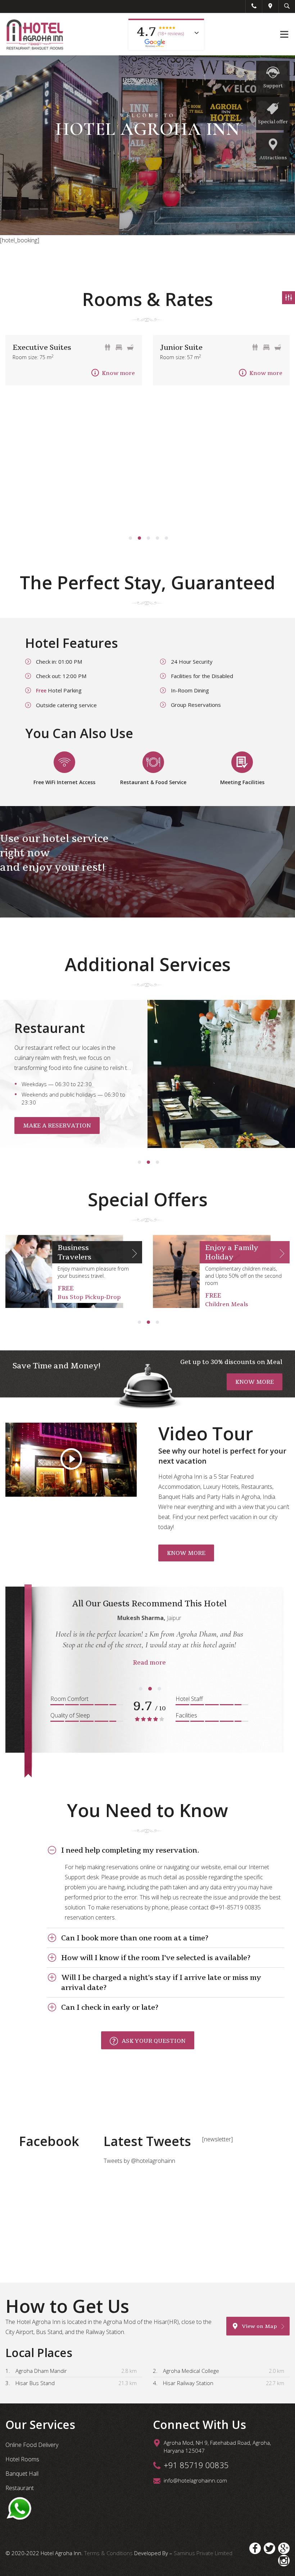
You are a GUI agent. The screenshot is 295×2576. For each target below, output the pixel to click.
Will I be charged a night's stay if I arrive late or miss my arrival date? (161, 1982)
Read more (149, 1662)
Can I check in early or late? (110, 2007)
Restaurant (20, 2488)
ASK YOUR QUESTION (154, 2041)
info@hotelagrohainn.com (195, 2480)
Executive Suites (42, 347)
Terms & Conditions (109, 2553)
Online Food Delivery (32, 2445)
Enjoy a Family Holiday (232, 1252)
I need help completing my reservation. (130, 1850)
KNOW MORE (255, 1382)
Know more (118, 373)
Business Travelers (74, 1252)
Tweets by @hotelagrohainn (139, 2161)
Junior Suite (181, 347)
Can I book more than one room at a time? (135, 1938)
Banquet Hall (22, 2474)
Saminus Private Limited (203, 2553)
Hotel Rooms (22, 2459)
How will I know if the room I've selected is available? (156, 1958)
